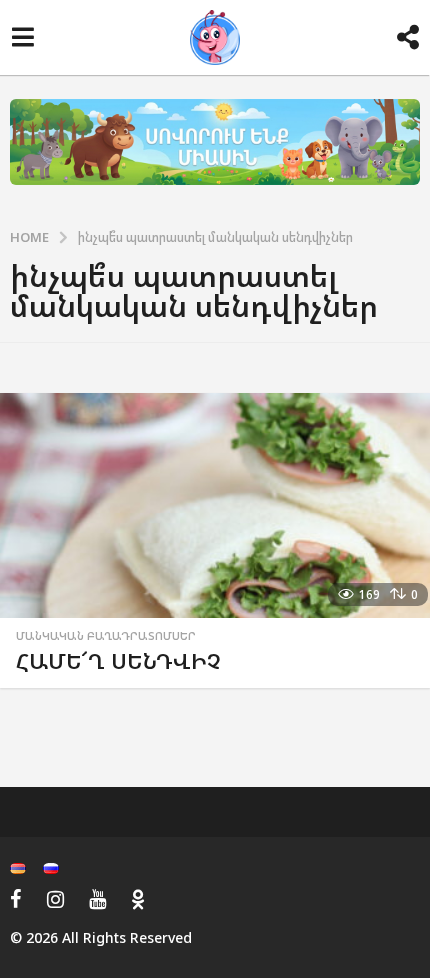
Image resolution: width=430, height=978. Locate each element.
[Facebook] (16, 899)
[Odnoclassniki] (138, 899)
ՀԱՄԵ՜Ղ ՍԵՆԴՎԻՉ (118, 660)
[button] (22, 38)
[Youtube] (97, 899)
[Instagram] (55, 899)
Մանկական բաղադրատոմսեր (106, 636)
